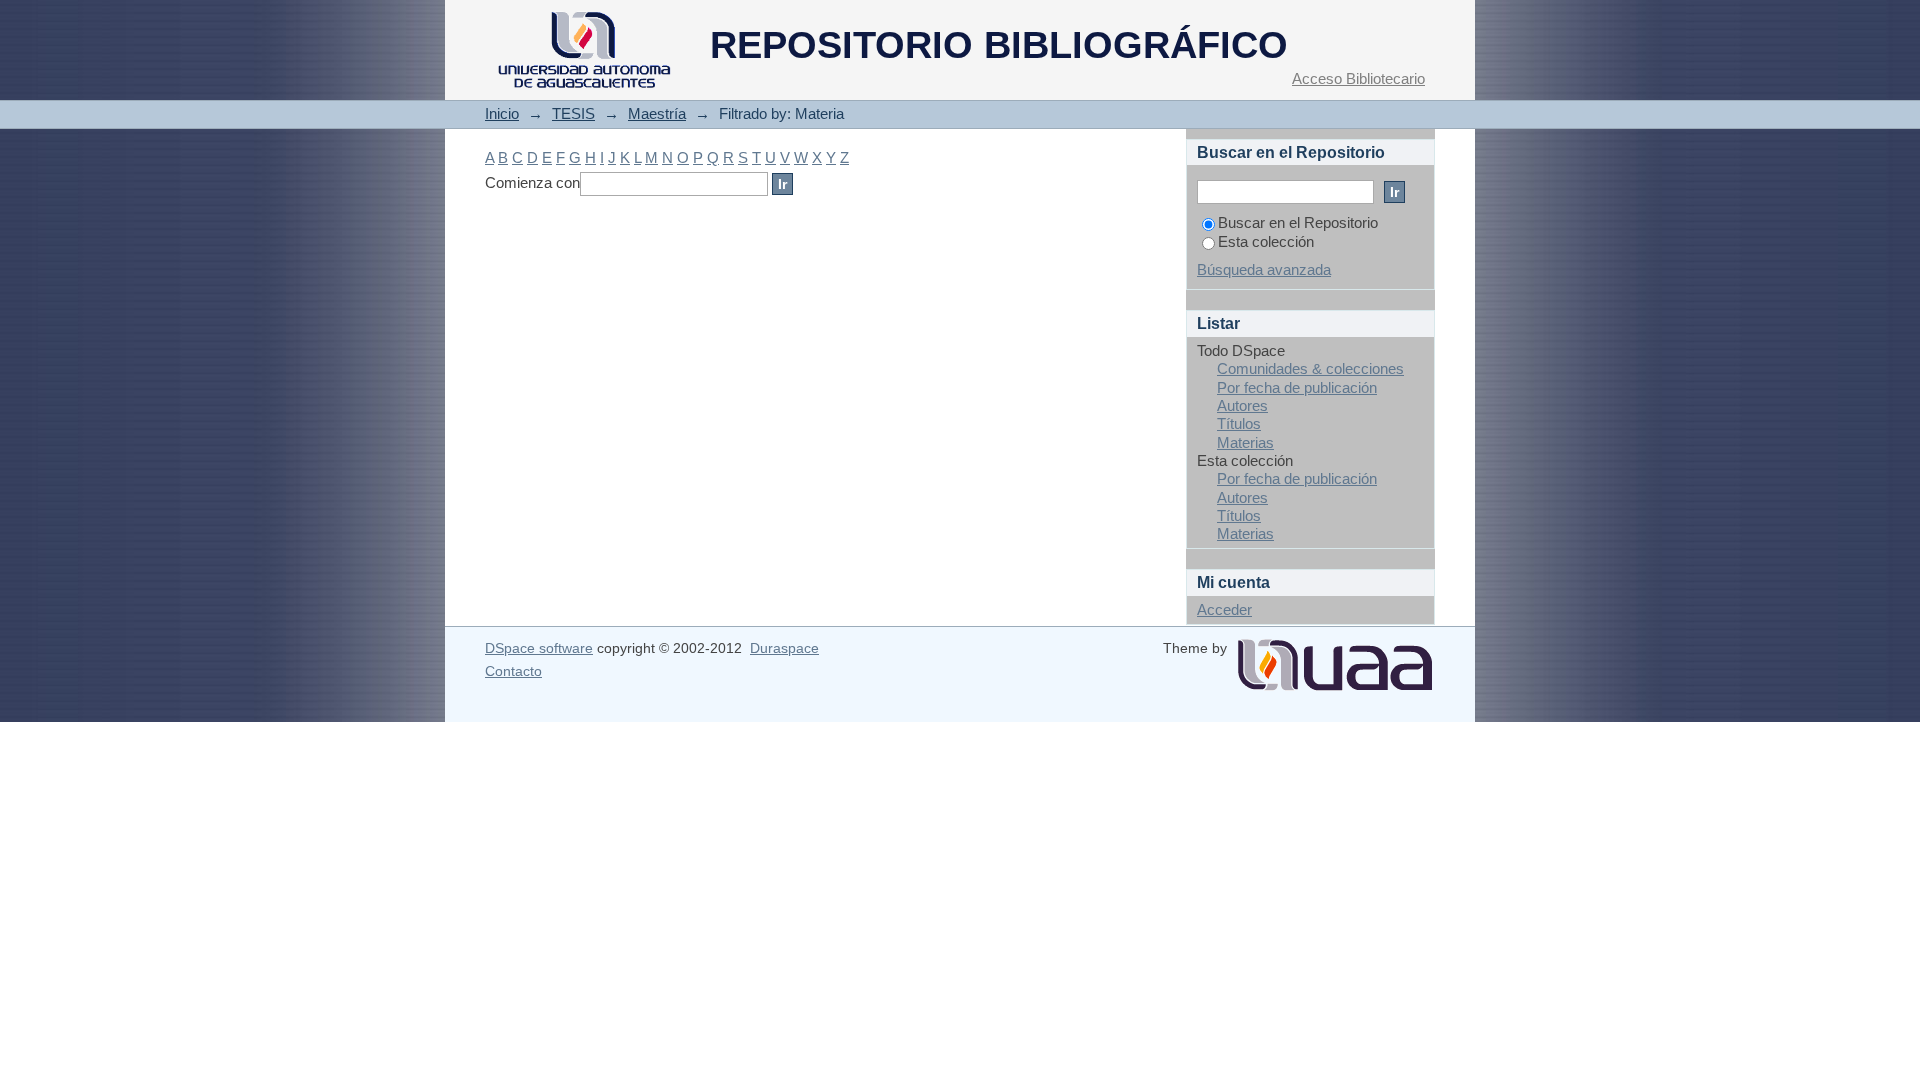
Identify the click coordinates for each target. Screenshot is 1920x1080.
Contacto (513, 671)
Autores (1242, 405)
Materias (1245, 442)
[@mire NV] (1335, 657)
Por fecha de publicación (1297, 387)
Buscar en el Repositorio (1298, 222)
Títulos (1239, 423)
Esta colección (1266, 241)
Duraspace (784, 648)
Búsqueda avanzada (1264, 269)
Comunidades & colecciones (1310, 368)
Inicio (502, 113)
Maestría (657, 113)
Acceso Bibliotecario (1358, 78)
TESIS (573, 113)
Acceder (1224, 609)
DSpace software (539, 648)
